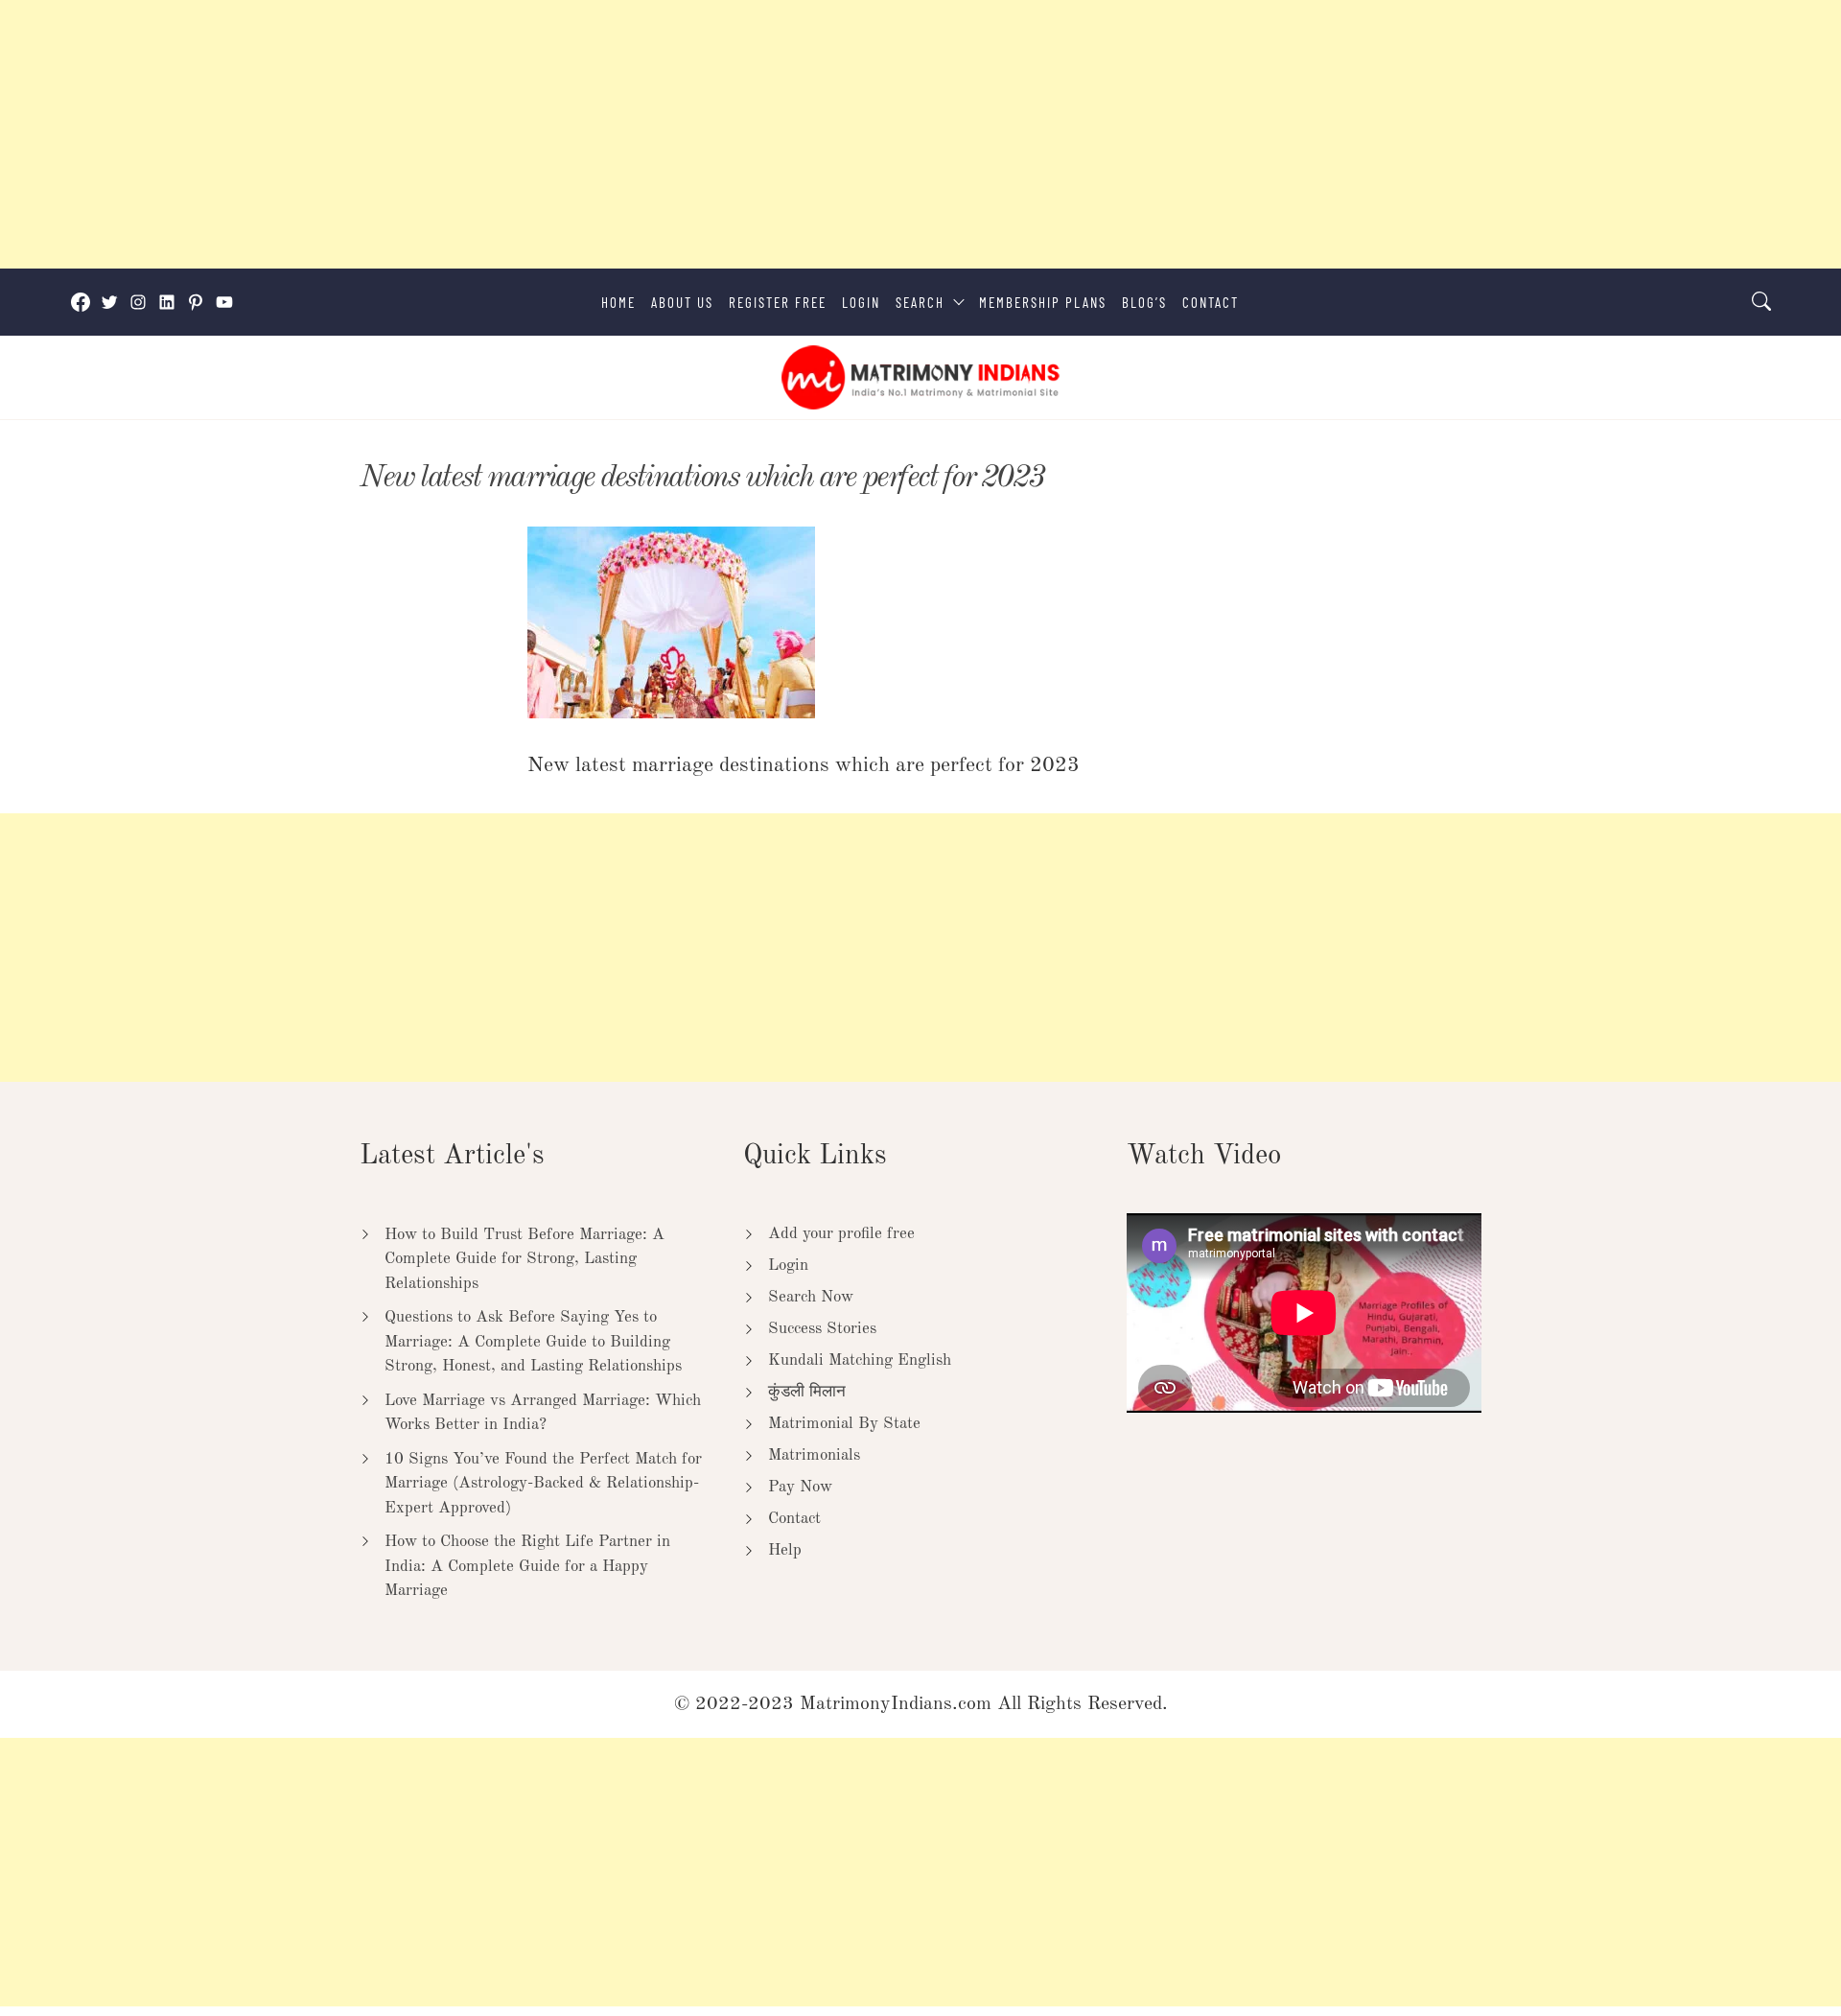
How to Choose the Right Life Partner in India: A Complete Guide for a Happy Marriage (527, 1566)
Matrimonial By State (844, 1424)
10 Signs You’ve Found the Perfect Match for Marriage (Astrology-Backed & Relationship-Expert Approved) (543, 1484)
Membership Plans (1043, 302)
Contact (1211, 302)
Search (920, 302)
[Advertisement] (575, 134)
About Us (682, 302)
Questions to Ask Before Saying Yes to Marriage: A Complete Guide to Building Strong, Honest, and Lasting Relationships (533, 1342)
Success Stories (822, 1329)
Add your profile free (841, 1234)
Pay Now (800, 1487)
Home (618, 302)
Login (861, 302)
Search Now (811, 1297)
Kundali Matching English (860, 1360)
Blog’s (1144, 302)
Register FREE (778, 302)
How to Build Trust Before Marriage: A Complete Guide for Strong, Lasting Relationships (524, 1259)
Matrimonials (814, 1455)
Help (785, 1550)
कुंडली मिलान (807, 1392)
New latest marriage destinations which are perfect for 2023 (702, 478)
